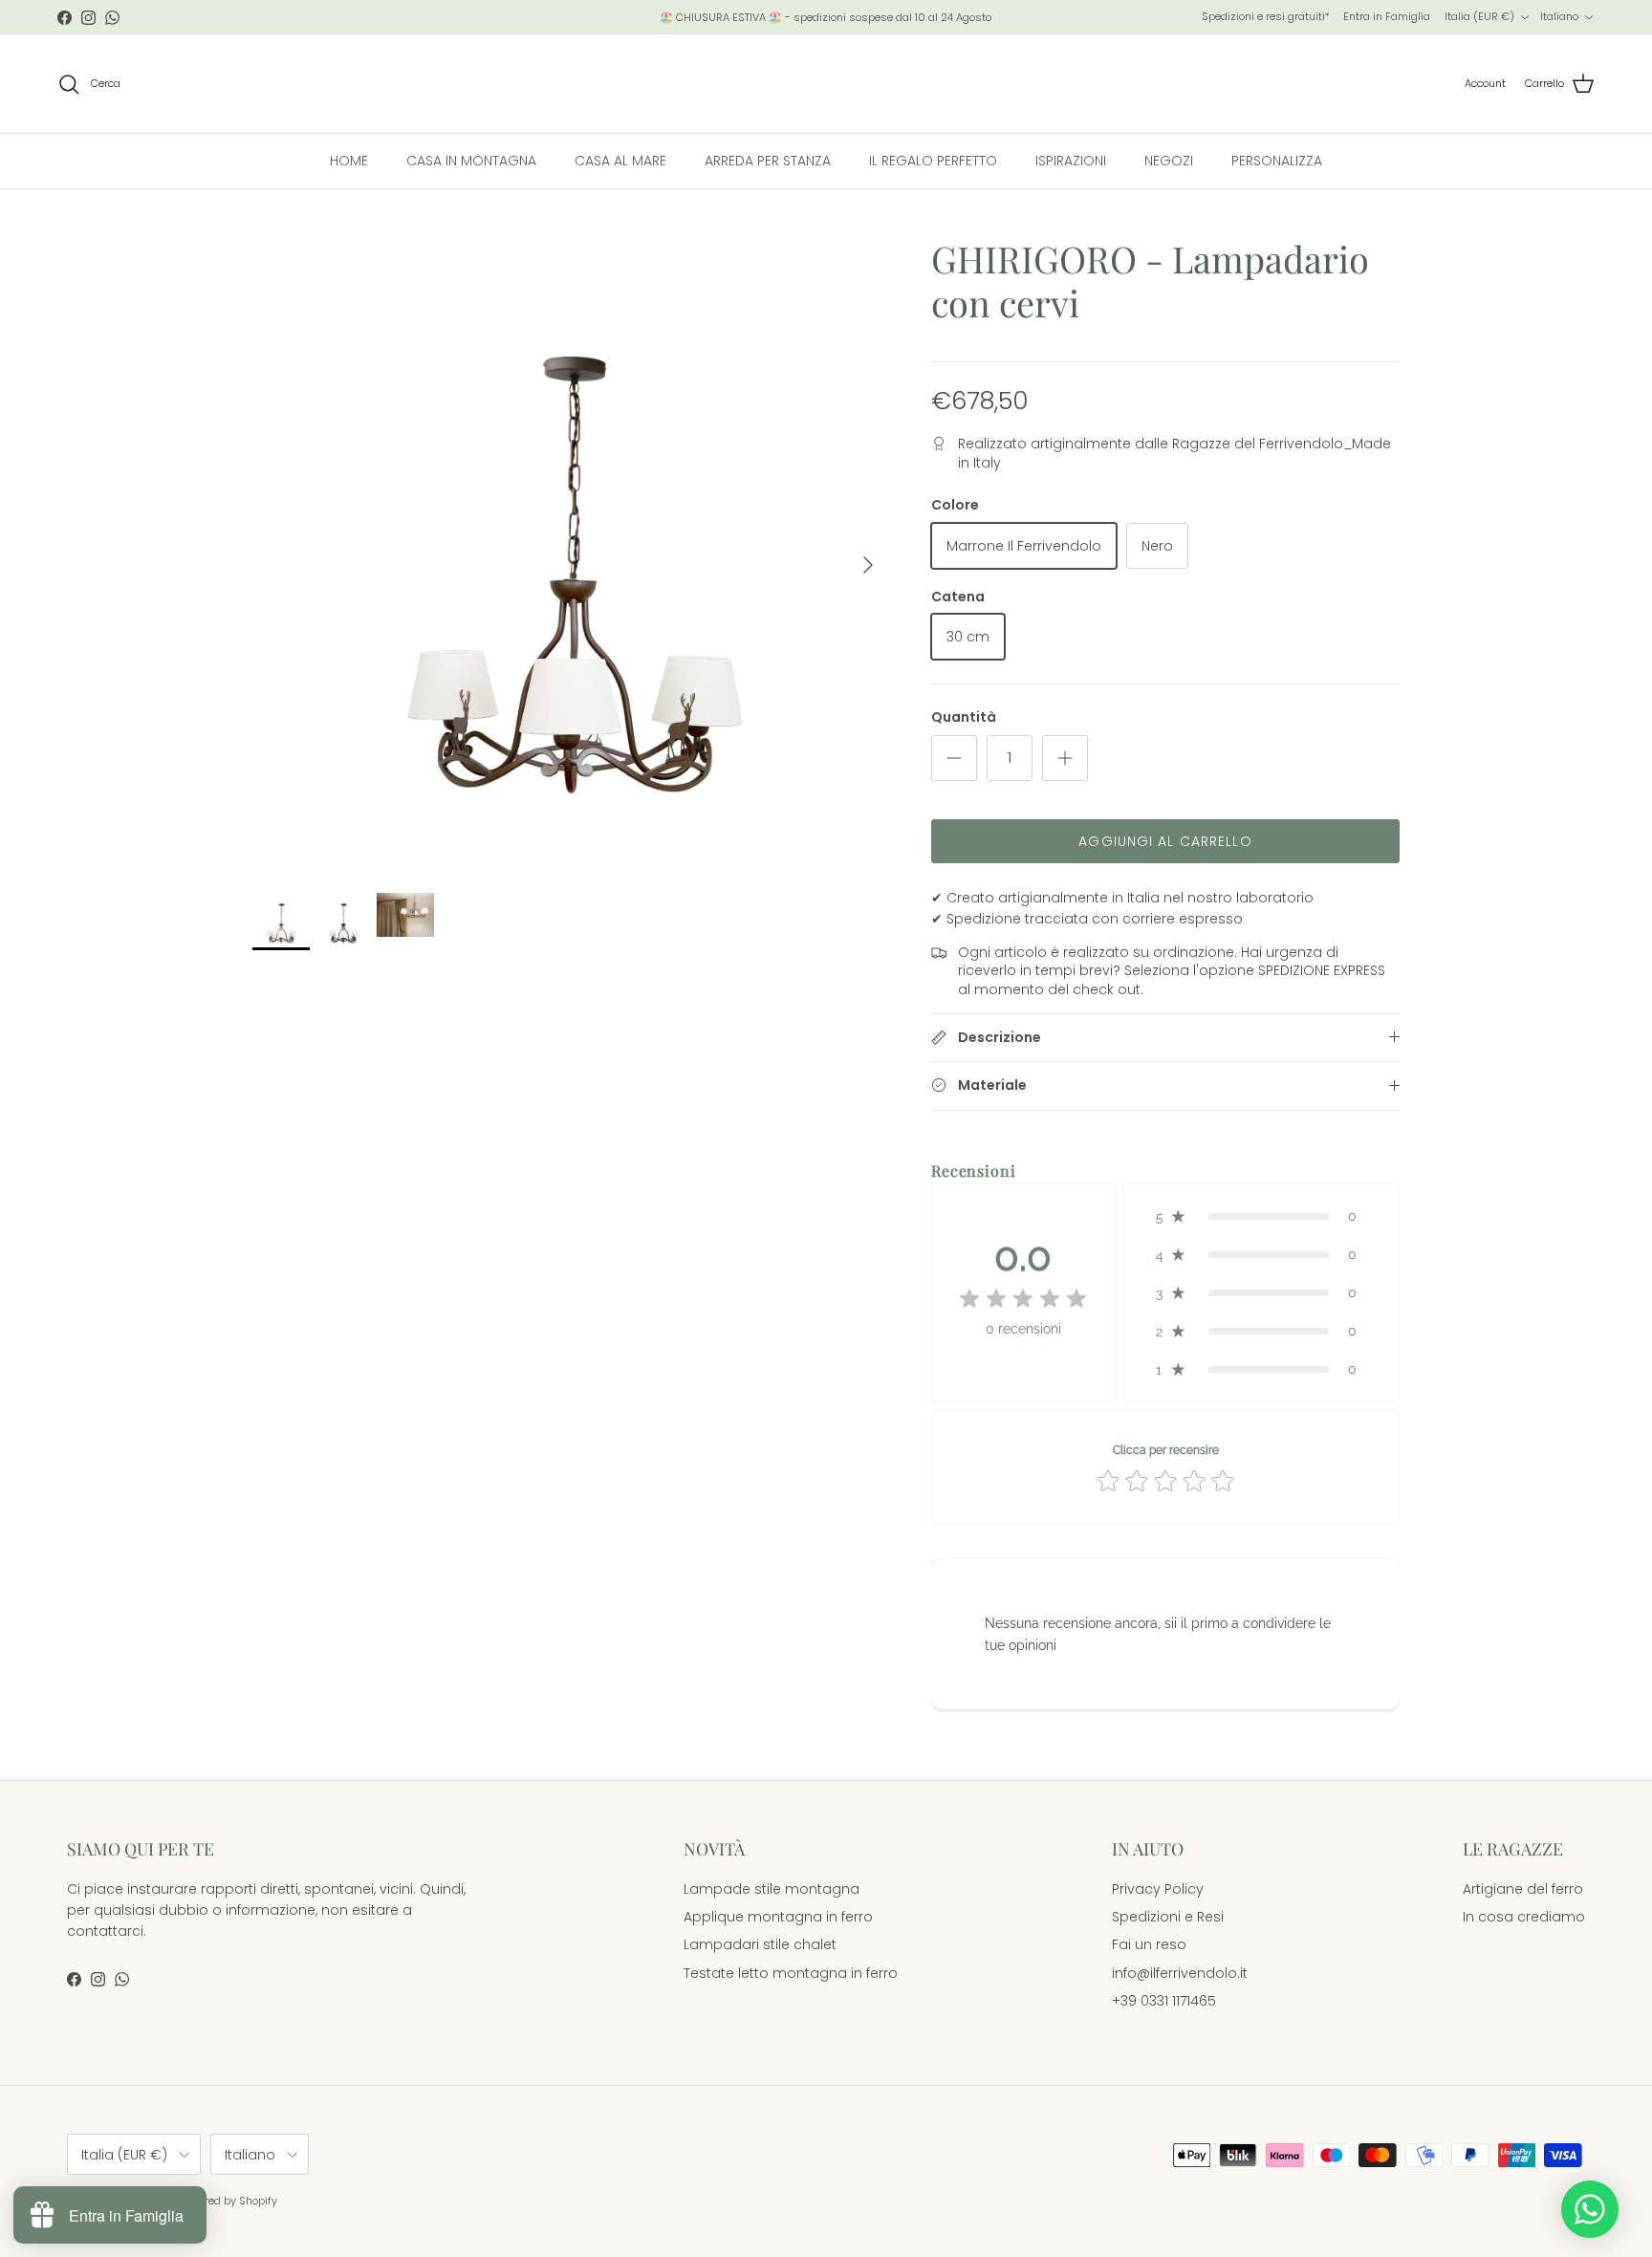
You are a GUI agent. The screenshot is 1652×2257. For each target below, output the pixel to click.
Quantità (964, 717)
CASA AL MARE (620, 161)
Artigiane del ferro (1523, 1889)
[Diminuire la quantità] (954, 758)
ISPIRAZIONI (1071, 161)
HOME (349, 161)
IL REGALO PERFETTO (933, 161)
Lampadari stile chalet (760, 1944)
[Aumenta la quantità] (1065, 758)
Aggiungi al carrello (1165, 841)
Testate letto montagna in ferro (791, 1973)
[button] (1261, 1216)
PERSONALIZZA (1277, 161)
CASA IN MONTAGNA (471, 161)
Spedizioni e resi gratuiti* (1266, 16)
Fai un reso (1149, 1944)
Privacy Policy (1158, 1889)
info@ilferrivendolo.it (1180, 1973)
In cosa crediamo (1524, 1917)
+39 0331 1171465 (1164, 2001)
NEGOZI (1169, 161)
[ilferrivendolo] (826, 84)
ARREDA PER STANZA (768, 161)
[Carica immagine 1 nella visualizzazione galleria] (571, 555)
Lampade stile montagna (772, 1889)
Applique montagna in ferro (778, 1917)
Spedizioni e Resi (1168, 1917)
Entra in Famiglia (1387, 16)
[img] (1023, 1299)
